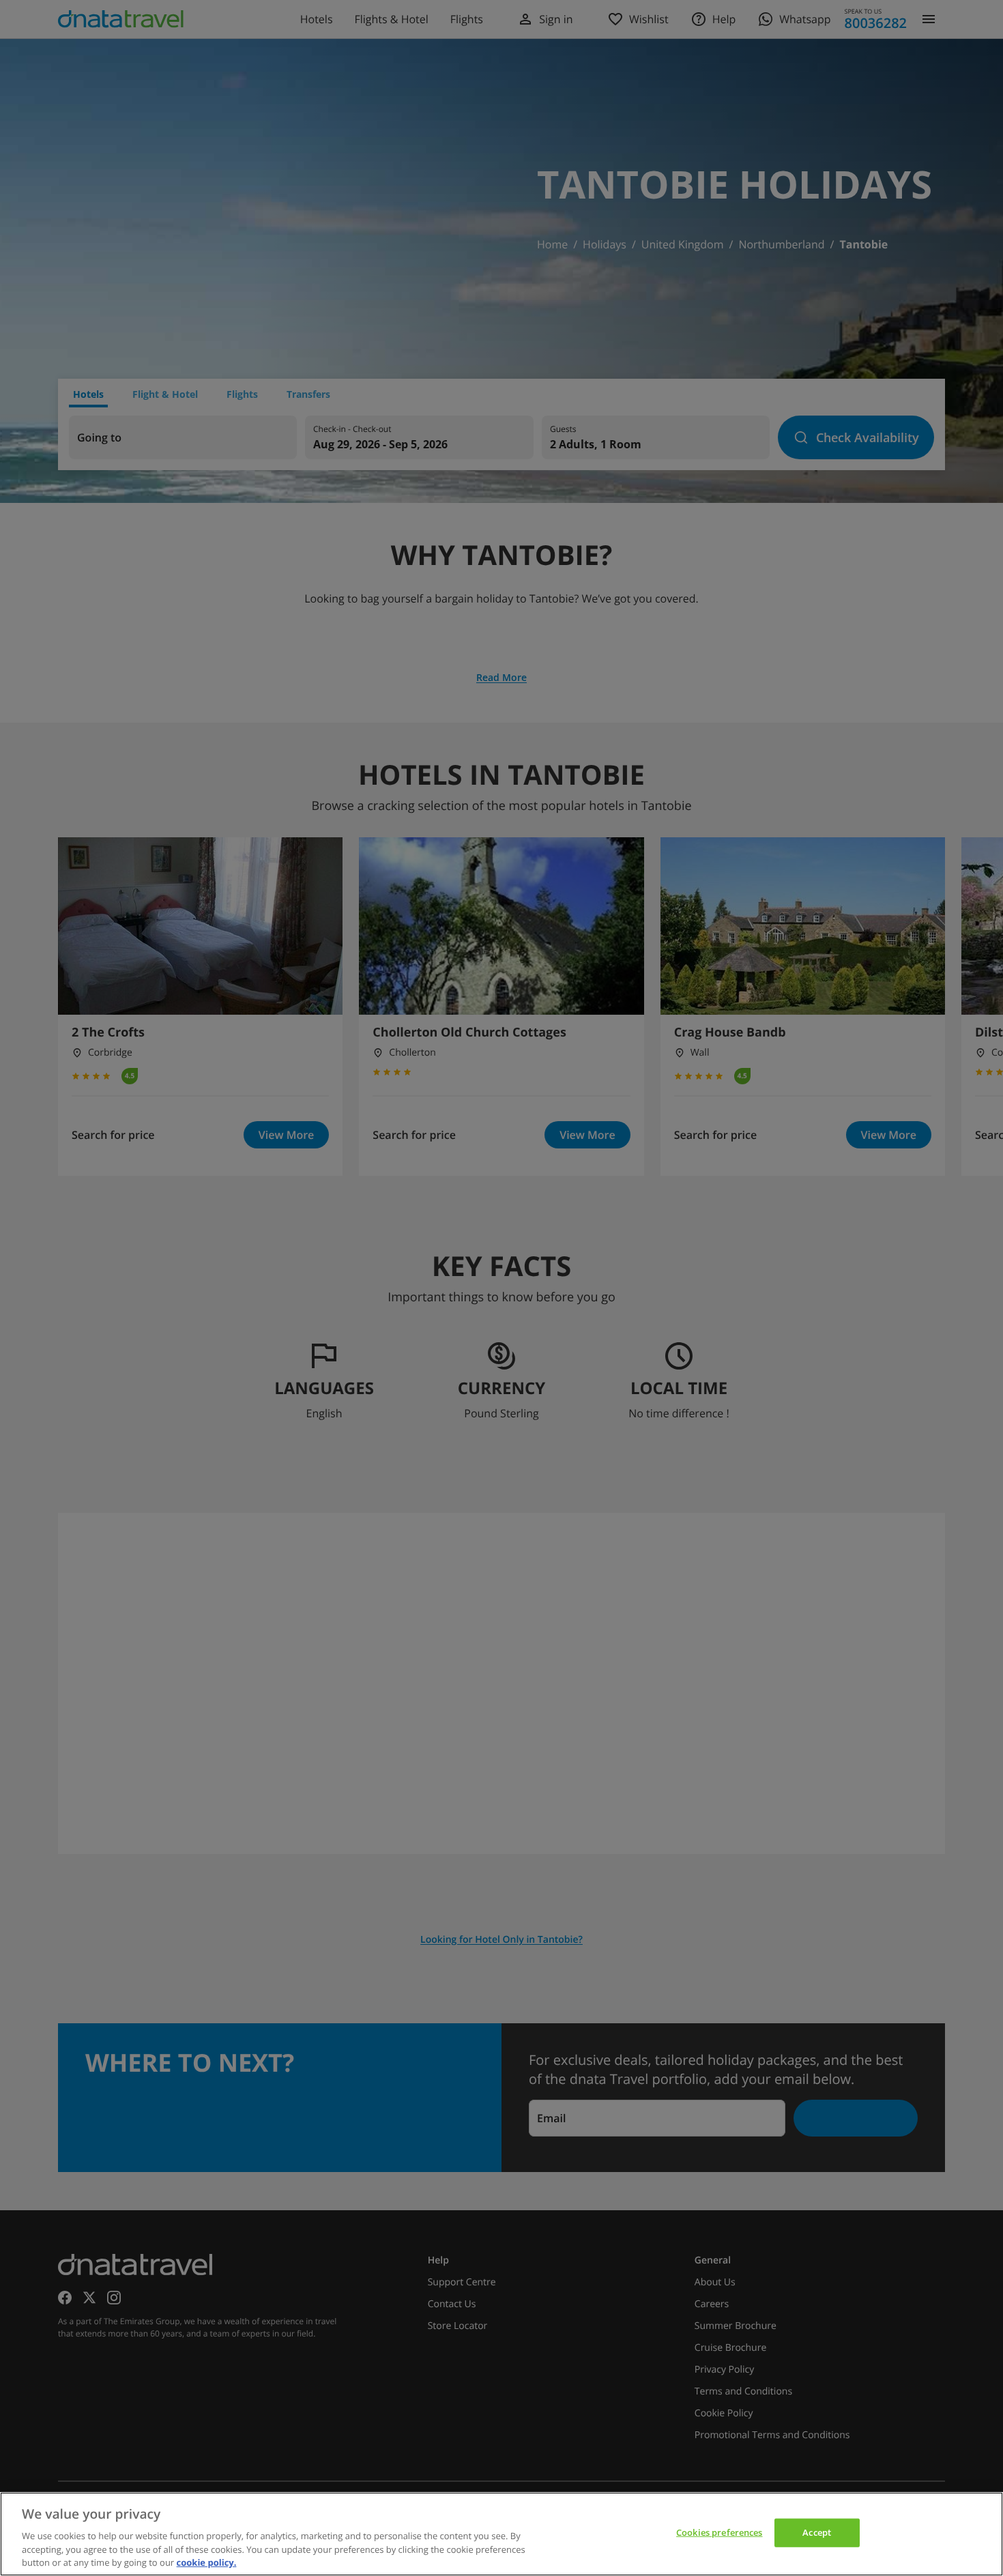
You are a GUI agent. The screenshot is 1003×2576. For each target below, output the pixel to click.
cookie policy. (207, 2562)
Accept (817, 2532)
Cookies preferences (719, 2532)
